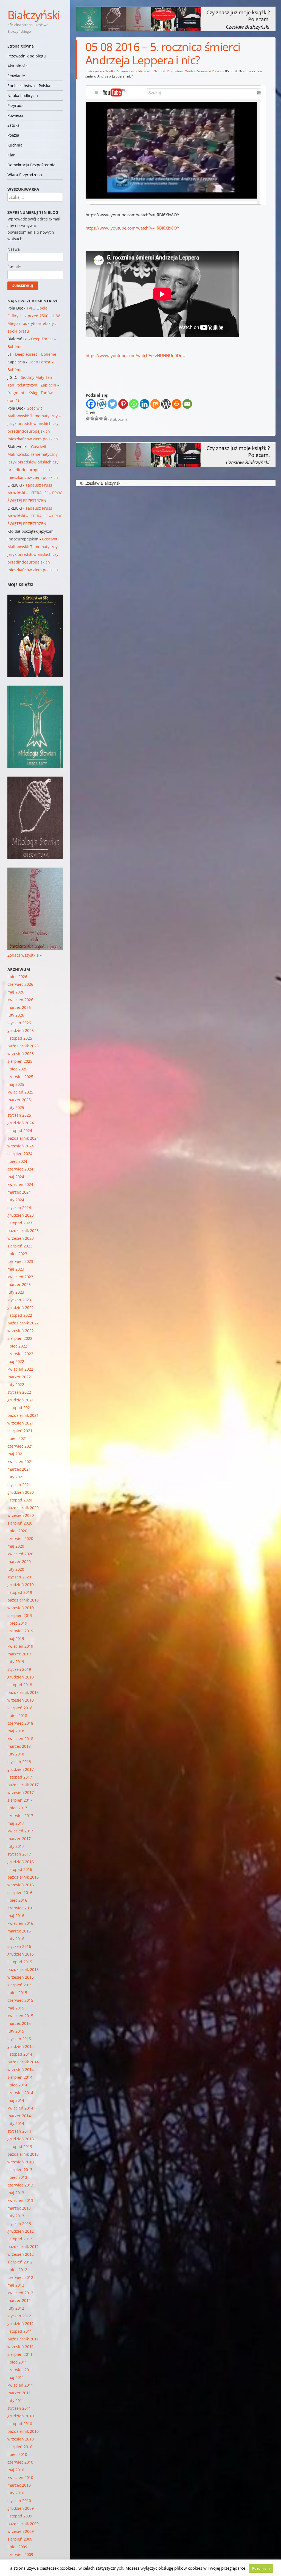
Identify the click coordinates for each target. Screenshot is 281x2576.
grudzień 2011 (21, 2324)
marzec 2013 (19, 2208)
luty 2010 (16, 2493)
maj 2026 (16, 992)
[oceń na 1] (88, 418)
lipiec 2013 (17, 2177)
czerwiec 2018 (20, 1723)
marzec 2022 (19, 1377)
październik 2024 (23, 1138)
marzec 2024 (19, 1192)
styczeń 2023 (19, 1300)
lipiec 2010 (17, 2454)
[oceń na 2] (92, 418)
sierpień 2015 (20, 1985)
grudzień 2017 (21, 1769)
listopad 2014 (20, 2054)
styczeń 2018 (19, 1762)
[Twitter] (112, 404)
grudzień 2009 (21, 2508)
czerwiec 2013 (20, 2185)
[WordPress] (166, 404)
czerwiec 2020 (20, 1538)
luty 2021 (16, 1477)
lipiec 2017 (17, 1808)
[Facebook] (91, 404)
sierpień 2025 (20, 1061)
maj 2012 (16, 2285)
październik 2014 (23, 2062)
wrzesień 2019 (21, 1608)
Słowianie (16, 76)
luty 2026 (16, 1015)
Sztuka (13, 125)
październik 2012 (23, 2247)
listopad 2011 (20, 2331)
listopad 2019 (20, 1592)
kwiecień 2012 (20, 2293)
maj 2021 (16, 1454)
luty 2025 (16, 1107)
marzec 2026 (19, 1007)
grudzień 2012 (21, 2231)
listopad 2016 (20, 1869)
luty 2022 (16, 1384)
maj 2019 (16, 1638)
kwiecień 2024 (20, 1184)
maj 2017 (16, 1823)
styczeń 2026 (19, 1023)
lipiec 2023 (17, 1254)
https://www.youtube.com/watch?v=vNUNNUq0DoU (136, 355)
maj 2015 (16, 2008)
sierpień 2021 (20, 1431)
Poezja (13, 135)
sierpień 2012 (20, 2262)
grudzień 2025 (21, 1030)
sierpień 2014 (20, 2077)
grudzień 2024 (21, 1123)
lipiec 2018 (17, 1715)
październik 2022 (23, 1323)
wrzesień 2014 (21, 2070)
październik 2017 (23, 1785)
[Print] (177, 404)
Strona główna (21, 46)
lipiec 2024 (17, 1161)
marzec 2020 (19, 1562)
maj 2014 (16, 2100)
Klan (12, 155)
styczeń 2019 (19, 1669)
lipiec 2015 (17, 1993)
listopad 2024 (20, 1130)
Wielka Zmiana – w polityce (126, 71)
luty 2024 (16, 1200)
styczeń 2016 (19, 1946)
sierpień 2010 (20, 2447)
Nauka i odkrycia (23, 96)
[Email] (187, 404)
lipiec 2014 (17, 2085)
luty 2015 (16, 2031)
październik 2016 (23, 1877)
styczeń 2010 (19, 2501)
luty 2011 (16, 2400)
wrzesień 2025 (21, 1054)
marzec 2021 (19, 1469)
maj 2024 (16, 1177)
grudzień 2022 (21, 1308)
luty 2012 (16, 2308)
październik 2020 (23, 1508)
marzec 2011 (19, 2393)
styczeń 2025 (19, 1115)
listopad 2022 (20, 1315)
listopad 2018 (20, 1685)
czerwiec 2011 (20, 2370)
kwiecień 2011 (20, 2385)
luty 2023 (16, 1292)
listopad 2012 (20, 2239)
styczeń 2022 (19, 1392)
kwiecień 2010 (20, 2477)
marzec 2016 (19, 1931)
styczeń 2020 (19, 1577)
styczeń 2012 (19, 2316)
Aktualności (18, 66)
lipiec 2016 (17, 1900)
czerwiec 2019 (20, 1631)
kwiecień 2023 (20, 1277)
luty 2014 (16, 2123)
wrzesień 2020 (21, 1515)
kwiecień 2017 (20, 1831)
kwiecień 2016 (20, 1923)
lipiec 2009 (17, 2547)
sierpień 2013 (20, 2170)
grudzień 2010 (21, 2416)
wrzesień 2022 (21, 1331)
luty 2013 (16, 2216)
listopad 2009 (20, 2516)
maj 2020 (16, 1546)
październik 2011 (23, 2339)
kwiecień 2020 (20, 1554)
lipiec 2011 (17, 2362)
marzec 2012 (19, 2300)
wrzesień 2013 (21, 2162)
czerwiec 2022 (20, 1354)
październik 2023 (23, 1231)
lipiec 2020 (17, 1531)
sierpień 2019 (20, 1615)
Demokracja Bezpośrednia (31, 165)
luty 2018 (16, 1754)
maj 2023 (16, 1269)
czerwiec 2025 (20, 1077)
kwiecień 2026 (20, 1000)
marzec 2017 (19, 1839)
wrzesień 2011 (21, 2347)
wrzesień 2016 (21, 1885)
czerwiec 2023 (20, 1261)
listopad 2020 (20, 1500)
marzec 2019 (19, 1654)
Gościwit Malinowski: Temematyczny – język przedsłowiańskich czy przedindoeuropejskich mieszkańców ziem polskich (34, 423)
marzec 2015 (19, 2023)
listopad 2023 (20, 1223)
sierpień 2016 (20, 1892)
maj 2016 (16, 1916)
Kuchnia (15, 145)
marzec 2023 (19, 1284)
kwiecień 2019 (20, 1646)
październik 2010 (23, 2431)
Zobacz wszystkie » (25, 955)
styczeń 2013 (19, 2223)
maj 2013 (16, 2193)
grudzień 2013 (21, 2139)
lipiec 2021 (17, 1438)
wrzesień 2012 (21, 2254)
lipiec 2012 (17, 2270)
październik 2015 (23, 1969)
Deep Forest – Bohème (36, 354)
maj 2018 (16, 1731)
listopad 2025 (20, 1038)
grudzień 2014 (21, 2046)
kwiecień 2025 (20, 1092)
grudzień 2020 (21, 1492)
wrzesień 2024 (21, 1146)
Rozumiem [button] (261, 2568)
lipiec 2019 (17, 1623)
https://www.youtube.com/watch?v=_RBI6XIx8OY (132, 228)
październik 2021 (23, 1415)
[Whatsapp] (134, 404)
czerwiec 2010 (20, 2462)
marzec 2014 (19, 2116)
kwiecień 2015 (20, 2016)
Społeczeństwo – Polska (29, 86)
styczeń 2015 (19, 2039)
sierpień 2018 (20, 1708)
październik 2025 (23, 1046)
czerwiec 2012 (20, 2277)
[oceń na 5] (105, 418)
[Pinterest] (123, 404)
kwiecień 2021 (20, 1461)
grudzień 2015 (21, 1954)
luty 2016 (16, 1939)
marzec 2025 (19, 1100)
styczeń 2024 (19, 1207)
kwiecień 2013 (20, 2200)
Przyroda (16, 105)
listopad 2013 (20, 2146)
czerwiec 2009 (20, 2554)
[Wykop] (102, 404)
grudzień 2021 (21, 1400)
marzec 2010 (19, 2485)
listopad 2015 (20, 1962)
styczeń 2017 (19, 1854)
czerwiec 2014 (20, 2093)
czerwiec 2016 (20, 1908)
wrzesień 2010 (21, 2439)
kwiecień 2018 (20, 1739)
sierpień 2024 (20, 1154)
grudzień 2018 (21, 1677)
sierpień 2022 (20, 1338)
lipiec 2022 (17, 1346)
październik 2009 (23, 2524)
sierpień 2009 (20, 2539)
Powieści (15, 115)
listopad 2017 (20, 1777)
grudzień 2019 (21, 1585)
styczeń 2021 (19, 1485)
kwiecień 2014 (20, 2108)
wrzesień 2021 (21, 1423)
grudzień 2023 (21, 1215)
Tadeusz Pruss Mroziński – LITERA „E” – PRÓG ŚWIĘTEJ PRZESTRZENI (35, 493)
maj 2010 (16, 2470)
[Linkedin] (144, 404)
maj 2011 (16, 2377)
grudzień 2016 (21, 1862)
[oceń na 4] (101, 418)
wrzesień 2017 (21, 1792)
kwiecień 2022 (20, 1369)
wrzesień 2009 (21, 2531)
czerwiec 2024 (20, 1169)
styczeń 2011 (19, 2408)
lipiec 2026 (17, 977)
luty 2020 (16, 1569)
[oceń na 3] (97, 418)
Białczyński (34, 15)
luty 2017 (16, 1846)
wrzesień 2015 (21, 1977)
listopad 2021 (20, 1408)
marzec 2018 (19, 1746)
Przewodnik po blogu (27, 56)
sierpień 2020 (20, 1523)
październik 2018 (23, 1692)
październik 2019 (23, 1600)
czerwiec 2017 (20, 1816)
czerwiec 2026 (20, 984)
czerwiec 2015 (20, 2000)
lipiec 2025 (17, 1069)
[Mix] (155, 404)
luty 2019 (16, 1662)
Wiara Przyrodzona (25, 175)
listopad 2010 (20, 2424)
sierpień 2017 (20, 1800)
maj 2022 (16, 1361)
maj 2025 (16, 1084)
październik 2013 (23, 2154)
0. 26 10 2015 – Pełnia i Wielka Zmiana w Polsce (186, 71)
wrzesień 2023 (21, 1238)
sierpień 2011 (20, 2354)
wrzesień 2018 (21, 1700)
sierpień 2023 (20, 1246)
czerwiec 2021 (20, 1446)
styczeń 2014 (19, 2131)
